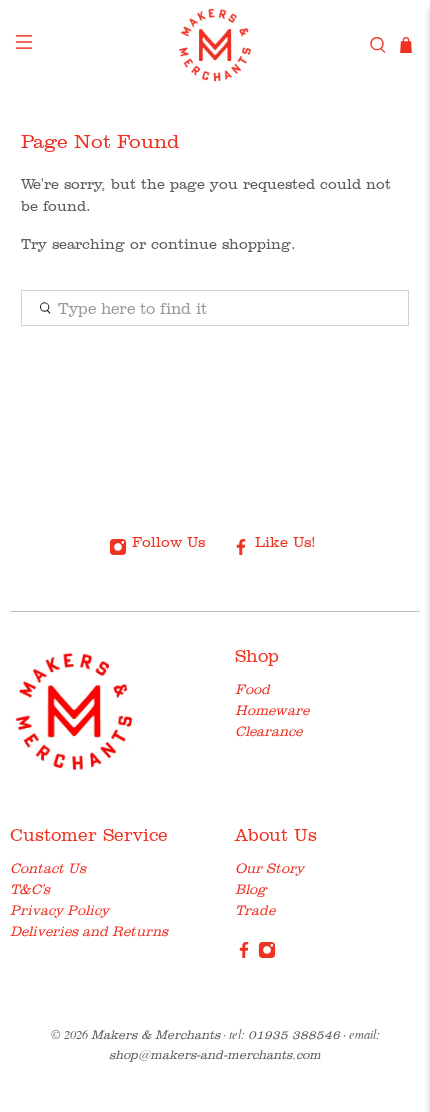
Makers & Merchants (155, 1034)
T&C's (30, 889)
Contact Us (48, 868)
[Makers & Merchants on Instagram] (267, 954)
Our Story (269, 868)
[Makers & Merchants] (215, 45)
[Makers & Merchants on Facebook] (244, 954)
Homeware (272, 710)
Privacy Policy (59, 910)
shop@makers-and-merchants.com (215, 1054)
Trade (255, 910)
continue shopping (221, 244)
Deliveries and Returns (89, 931)
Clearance (268, 731)
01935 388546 (294, 1034)
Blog (250, 889)
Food (252, 689)
